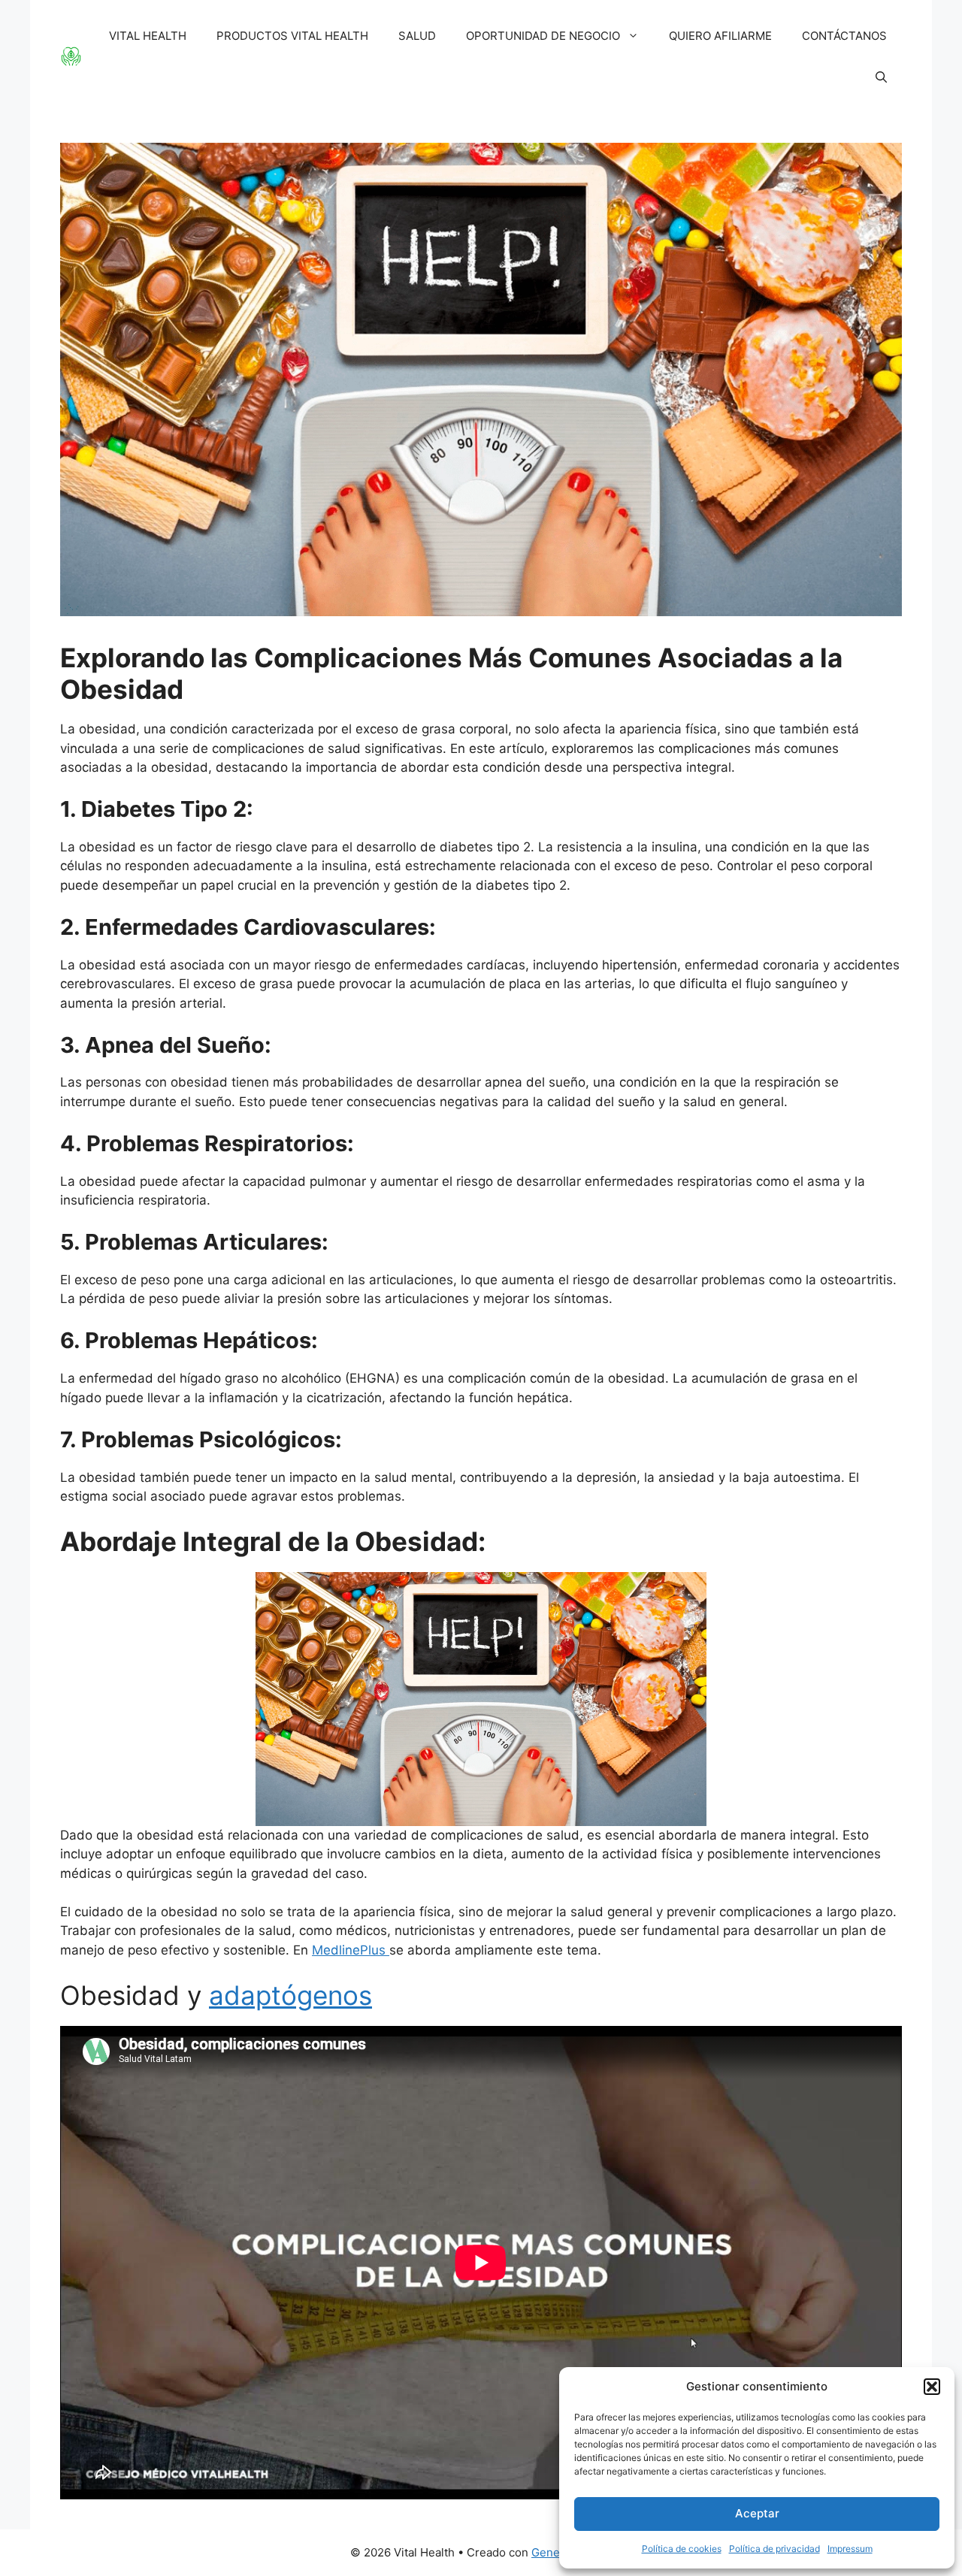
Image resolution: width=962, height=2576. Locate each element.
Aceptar (757, 2513)
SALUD (417, 36)
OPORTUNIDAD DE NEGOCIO (543, 36)
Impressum (850, 2549)
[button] (932, 2387)
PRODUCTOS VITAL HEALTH (292, 36)
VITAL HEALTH (148, 36)
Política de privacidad (774, 2549)
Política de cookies (682, 2549)
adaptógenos (290, 1995)
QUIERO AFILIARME (720, 36)
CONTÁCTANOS (844, 36)
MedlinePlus (351, 1950)
